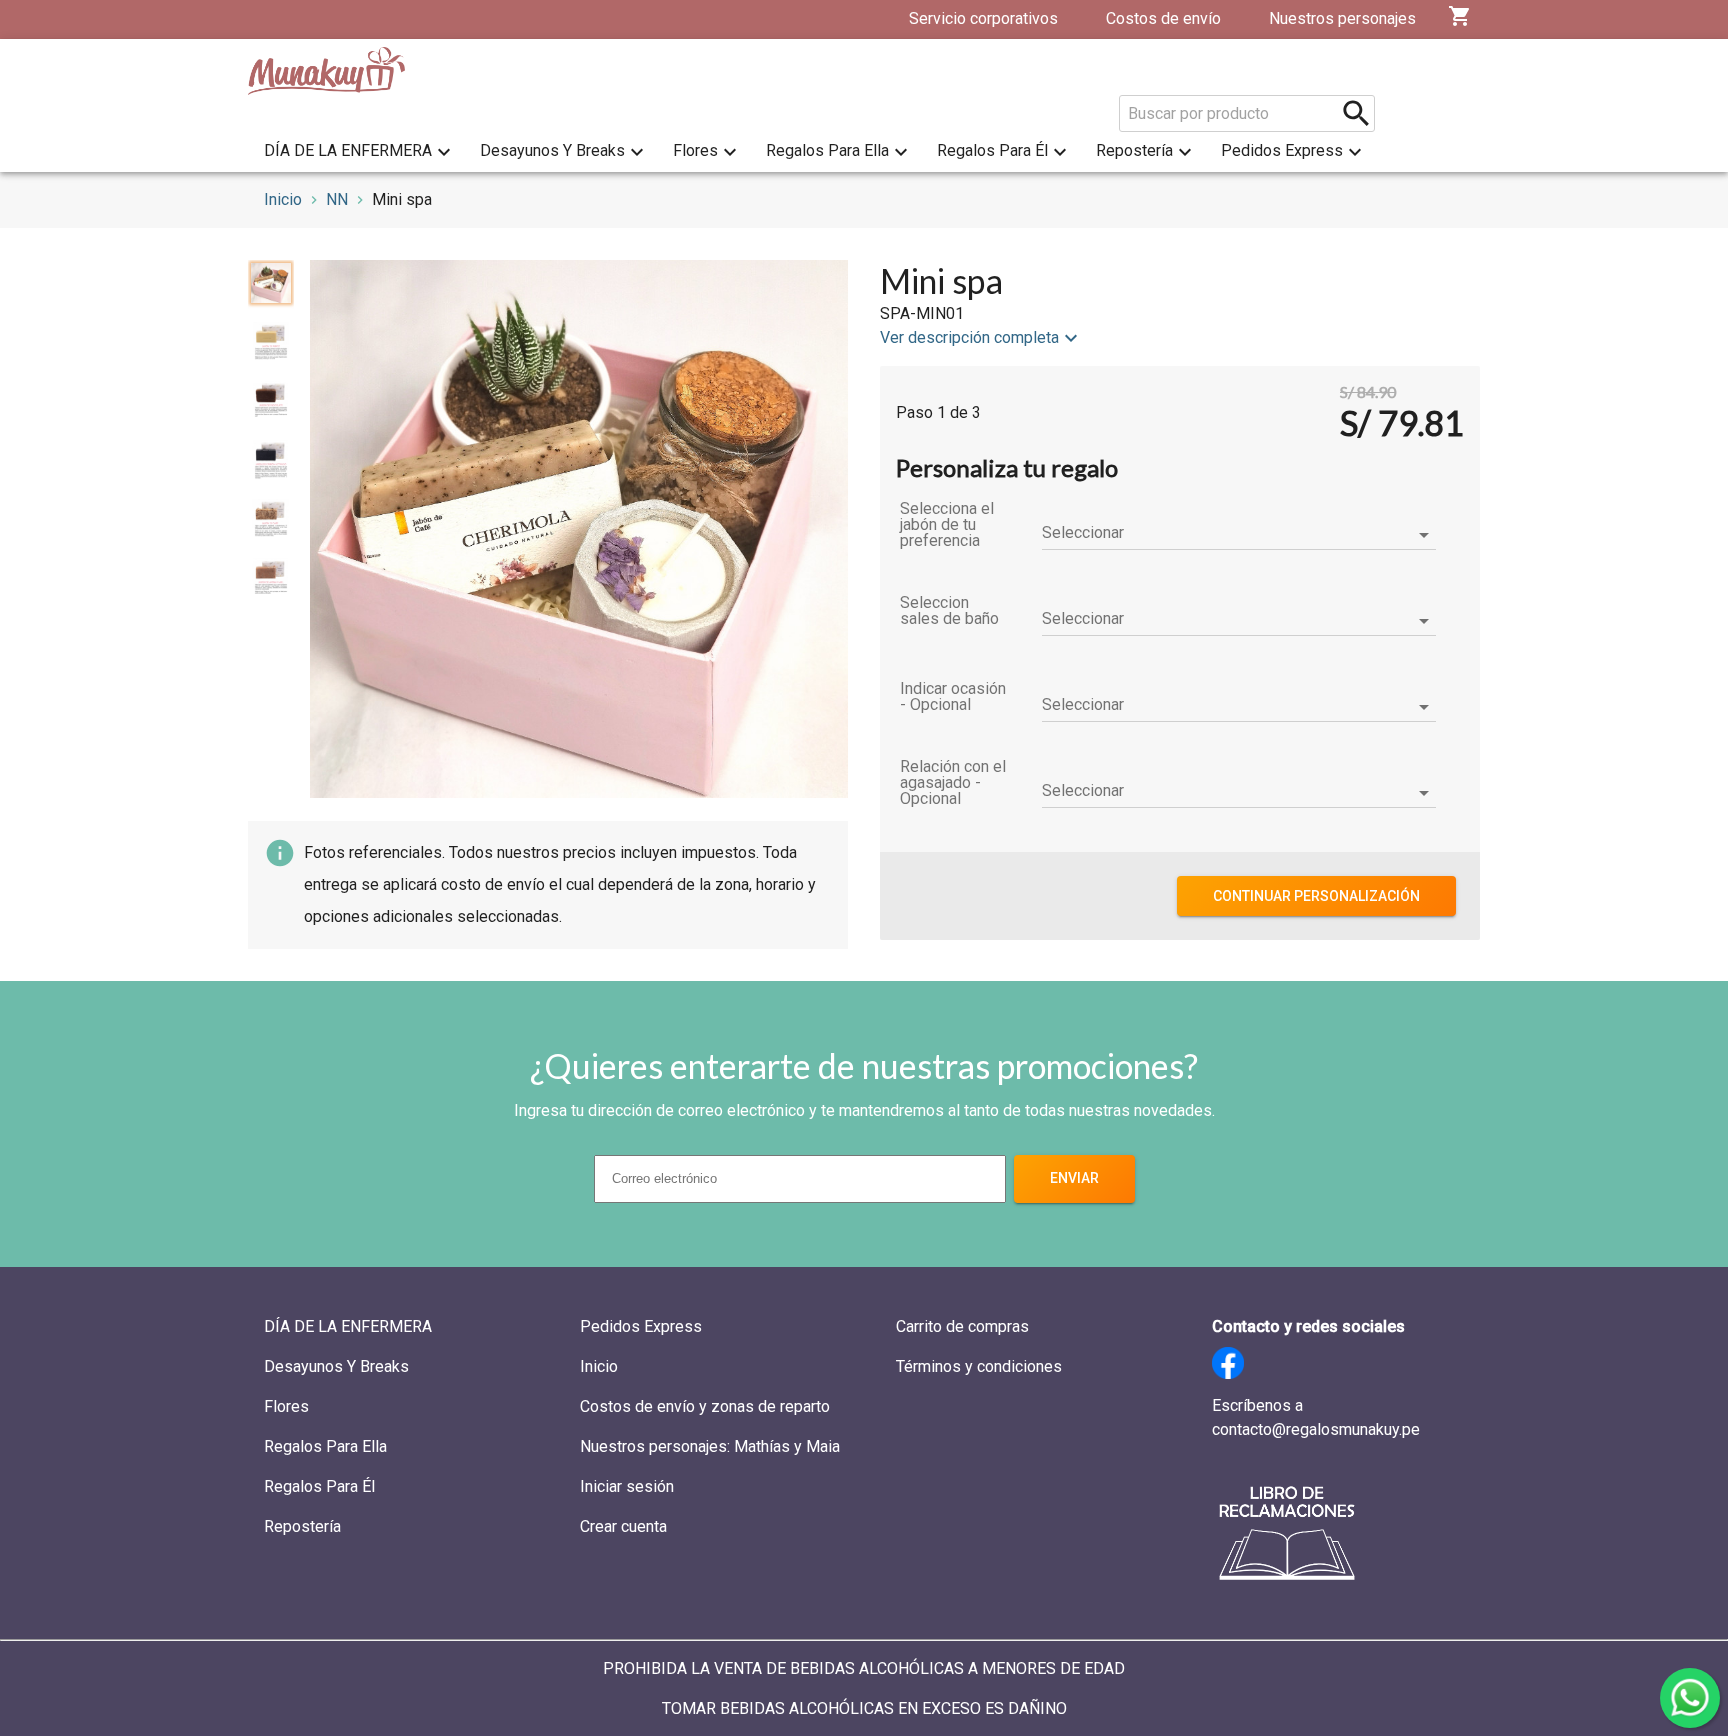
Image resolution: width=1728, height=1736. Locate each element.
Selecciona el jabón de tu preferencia (947, 525)
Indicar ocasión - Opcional (953, 697)
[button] (1239, 535)
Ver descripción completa (969, 337)
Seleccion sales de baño (949, 611)
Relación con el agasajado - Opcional (953, 783)
